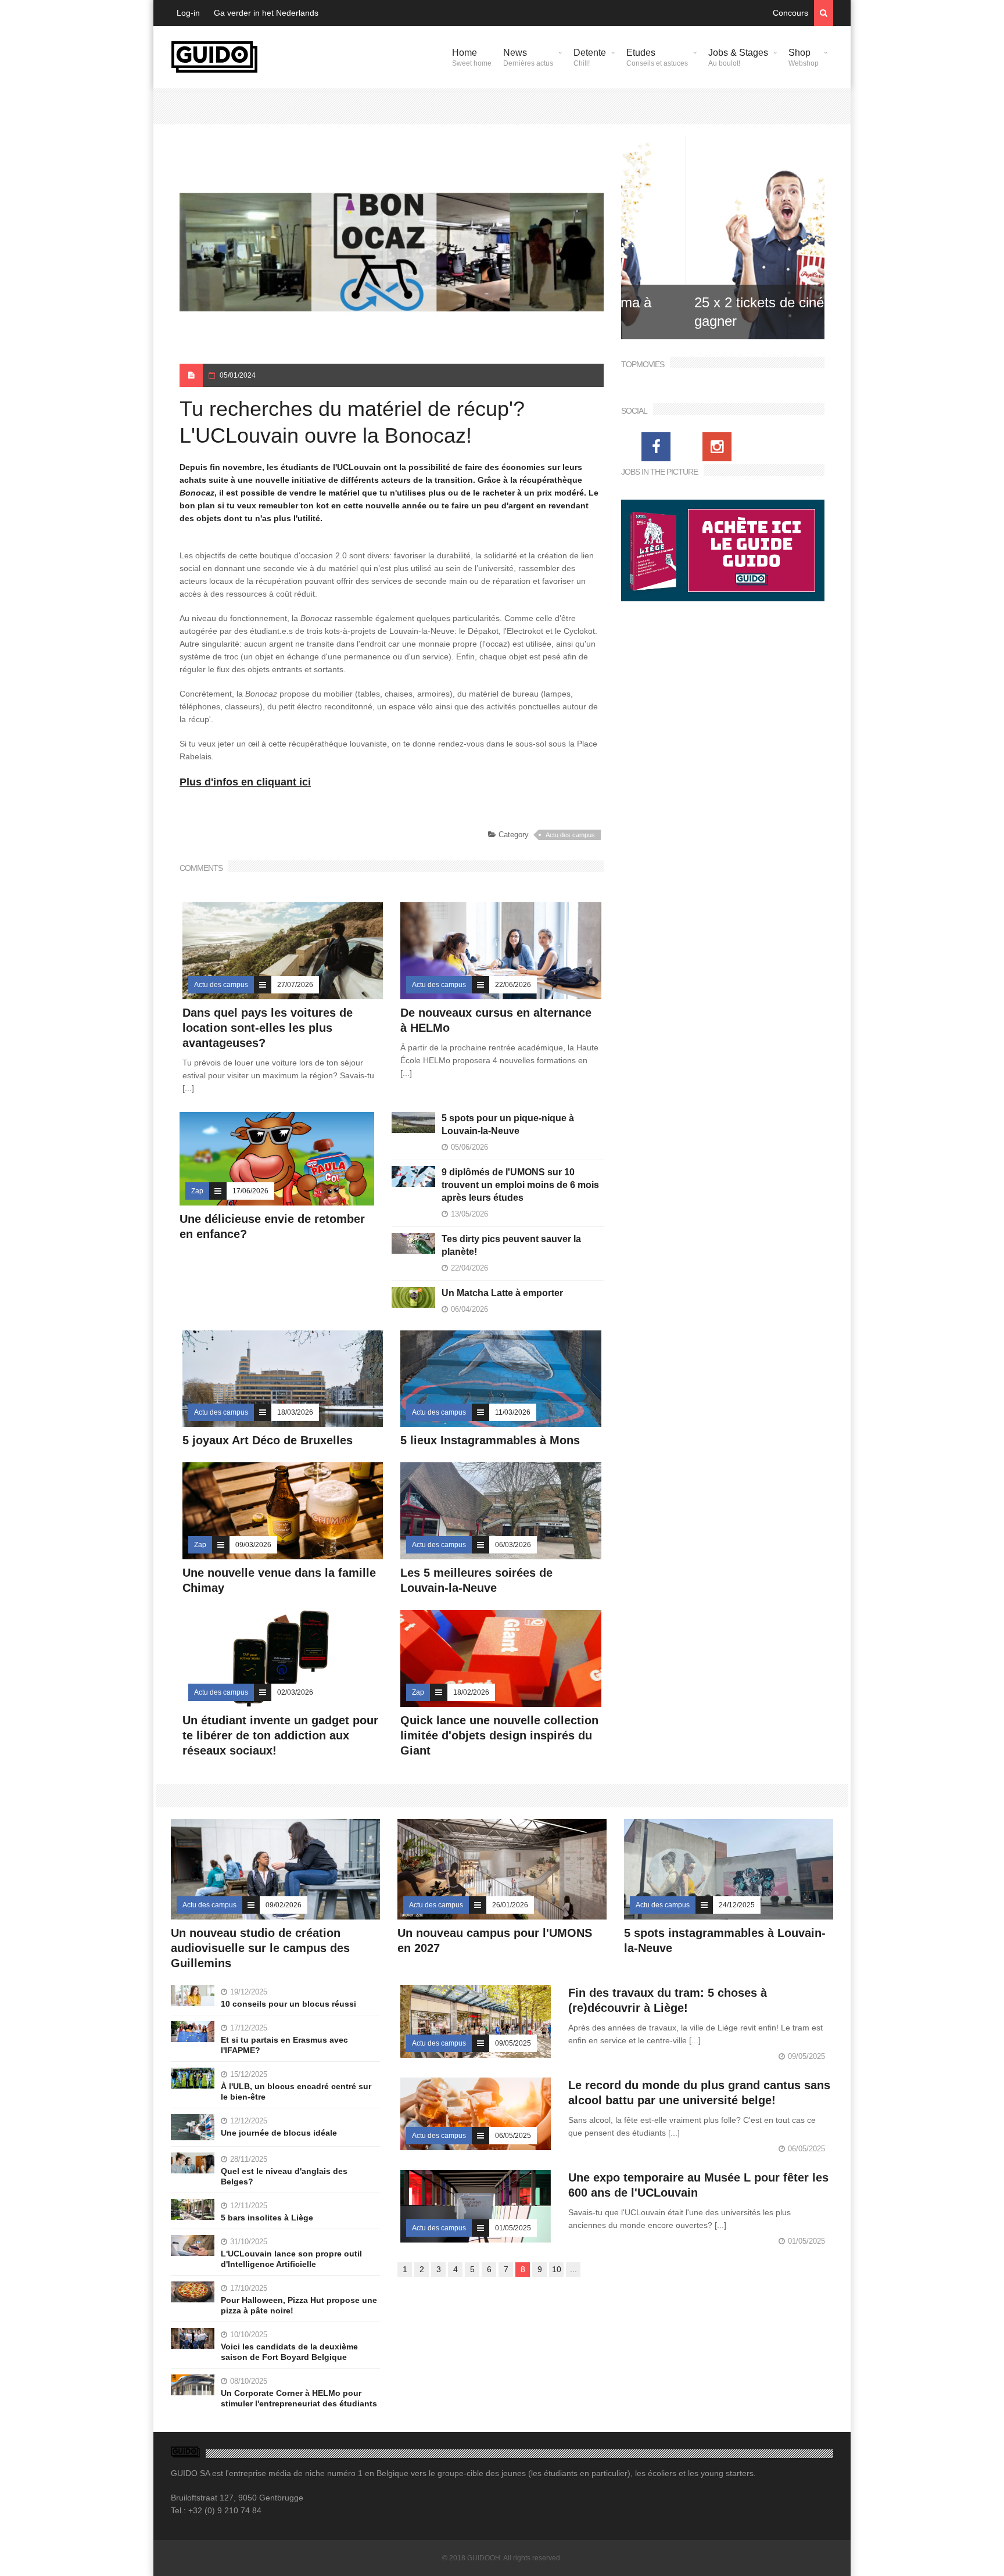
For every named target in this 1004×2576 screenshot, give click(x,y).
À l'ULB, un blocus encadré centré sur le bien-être (296, 2091)
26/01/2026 (510, 1905)
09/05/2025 (513, 2043)
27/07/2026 (295, 985)
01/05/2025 (513, 2228)
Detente (590, 58)
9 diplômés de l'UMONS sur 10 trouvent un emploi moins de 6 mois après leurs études (520, 1185)
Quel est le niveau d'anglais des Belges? (284, 2176)
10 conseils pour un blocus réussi (288, 2004)
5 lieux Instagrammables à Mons (490, 1440)
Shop (804, 58)
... (573, 2269)
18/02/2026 (471, 1692)
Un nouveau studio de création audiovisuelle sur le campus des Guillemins (260, 1948)
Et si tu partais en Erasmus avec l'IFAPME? (284, 2045)
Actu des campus (570, 835)
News (528, 58)
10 (557, 2269)
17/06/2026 (250, 1191)
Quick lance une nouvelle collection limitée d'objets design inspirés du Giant (499, 1735)
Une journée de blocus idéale (279, 2133)
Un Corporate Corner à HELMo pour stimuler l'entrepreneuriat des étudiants (299, 2398)
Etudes (657, 58)
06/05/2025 (513, 2136)
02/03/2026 (295, 1692)
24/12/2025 (737, 1905)
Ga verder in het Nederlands (266, 13)
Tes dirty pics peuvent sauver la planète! (511, 1245)
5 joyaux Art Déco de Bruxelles (269, 1440)
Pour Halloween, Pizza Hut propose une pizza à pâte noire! (299, 2305)
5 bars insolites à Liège (267, 2218)
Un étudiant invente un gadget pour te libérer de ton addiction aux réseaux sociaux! (280, 1735)
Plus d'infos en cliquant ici (245, 782)
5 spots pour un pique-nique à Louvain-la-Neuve (508, 1124)
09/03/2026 (253, 1545)
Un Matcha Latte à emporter (502, 1293)
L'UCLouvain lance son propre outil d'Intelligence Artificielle (291, 2259)
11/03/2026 (513, 1412)
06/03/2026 (513, 1545)
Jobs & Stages (738, 58)
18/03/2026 (295, 1412)
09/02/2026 (284, 1905)
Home (472, 58)
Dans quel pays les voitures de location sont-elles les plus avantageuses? (268, 1028)
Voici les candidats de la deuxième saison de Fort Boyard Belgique (289, 2352)
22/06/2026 (513, 985)
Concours (790, 13)
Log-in (188, 13)
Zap (197, 1191)
